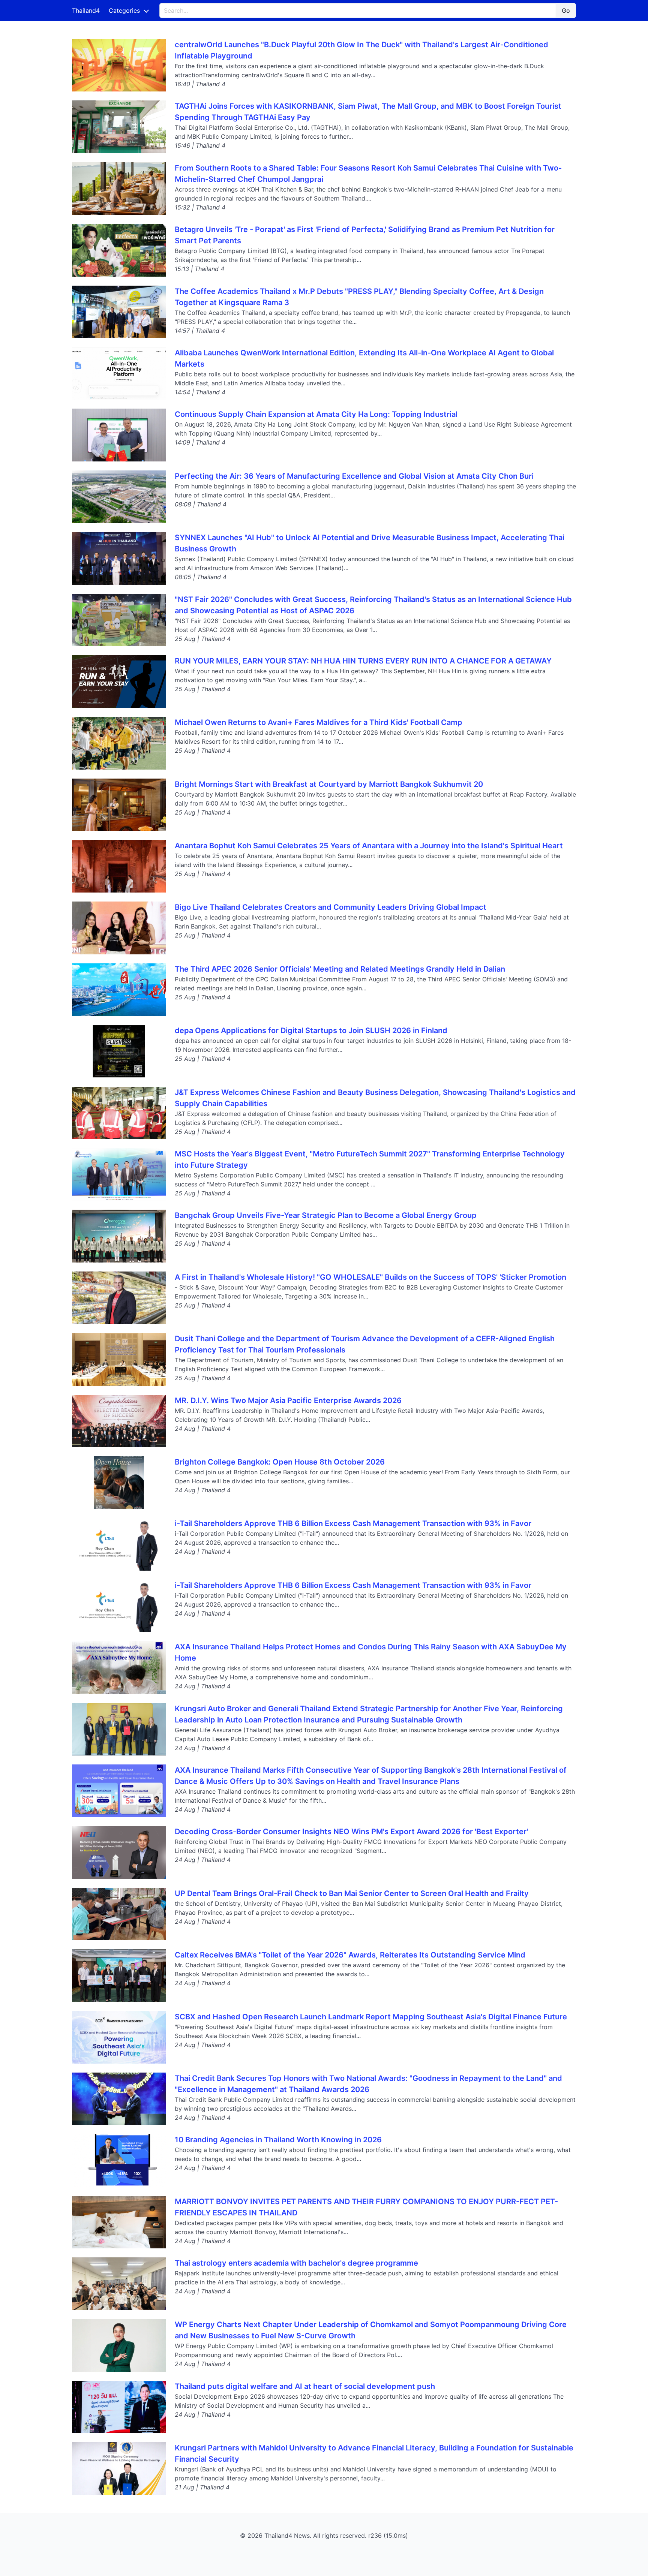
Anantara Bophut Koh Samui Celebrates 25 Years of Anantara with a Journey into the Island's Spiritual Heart (369, 846)
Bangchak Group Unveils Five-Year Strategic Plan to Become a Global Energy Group (326, 1215)
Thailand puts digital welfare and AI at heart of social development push (305, 2386)
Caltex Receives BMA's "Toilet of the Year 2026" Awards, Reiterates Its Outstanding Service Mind (350, 1955)
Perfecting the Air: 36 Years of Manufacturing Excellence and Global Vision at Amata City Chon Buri (354, 476)
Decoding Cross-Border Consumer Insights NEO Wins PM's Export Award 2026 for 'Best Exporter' (351, 1832)
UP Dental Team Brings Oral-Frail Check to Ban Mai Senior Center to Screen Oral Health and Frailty (352, 1893)
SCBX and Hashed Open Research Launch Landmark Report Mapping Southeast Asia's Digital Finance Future (371, 2017)
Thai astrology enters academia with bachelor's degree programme (296, 2263)
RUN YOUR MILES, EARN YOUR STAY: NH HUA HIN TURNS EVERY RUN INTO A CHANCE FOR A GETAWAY (363, 661)
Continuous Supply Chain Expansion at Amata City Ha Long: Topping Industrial (316, 414)
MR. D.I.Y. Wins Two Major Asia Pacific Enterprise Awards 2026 (288, 1400)
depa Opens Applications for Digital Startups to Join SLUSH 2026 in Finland (311, 1030)
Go (566, 10)
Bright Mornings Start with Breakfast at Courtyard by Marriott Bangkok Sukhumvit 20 (329, 784)
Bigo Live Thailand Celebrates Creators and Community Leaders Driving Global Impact (331, 907)
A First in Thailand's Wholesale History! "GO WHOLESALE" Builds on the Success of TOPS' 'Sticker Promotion (370, 1277)
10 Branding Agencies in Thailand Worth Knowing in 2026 (278, 2140)
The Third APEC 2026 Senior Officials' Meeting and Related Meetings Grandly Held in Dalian (340, 969)
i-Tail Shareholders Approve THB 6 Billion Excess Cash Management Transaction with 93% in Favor (353, 1523)
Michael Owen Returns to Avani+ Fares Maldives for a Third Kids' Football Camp (319, 722)
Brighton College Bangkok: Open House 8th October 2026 (280, 1462)
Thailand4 (86, 10)
